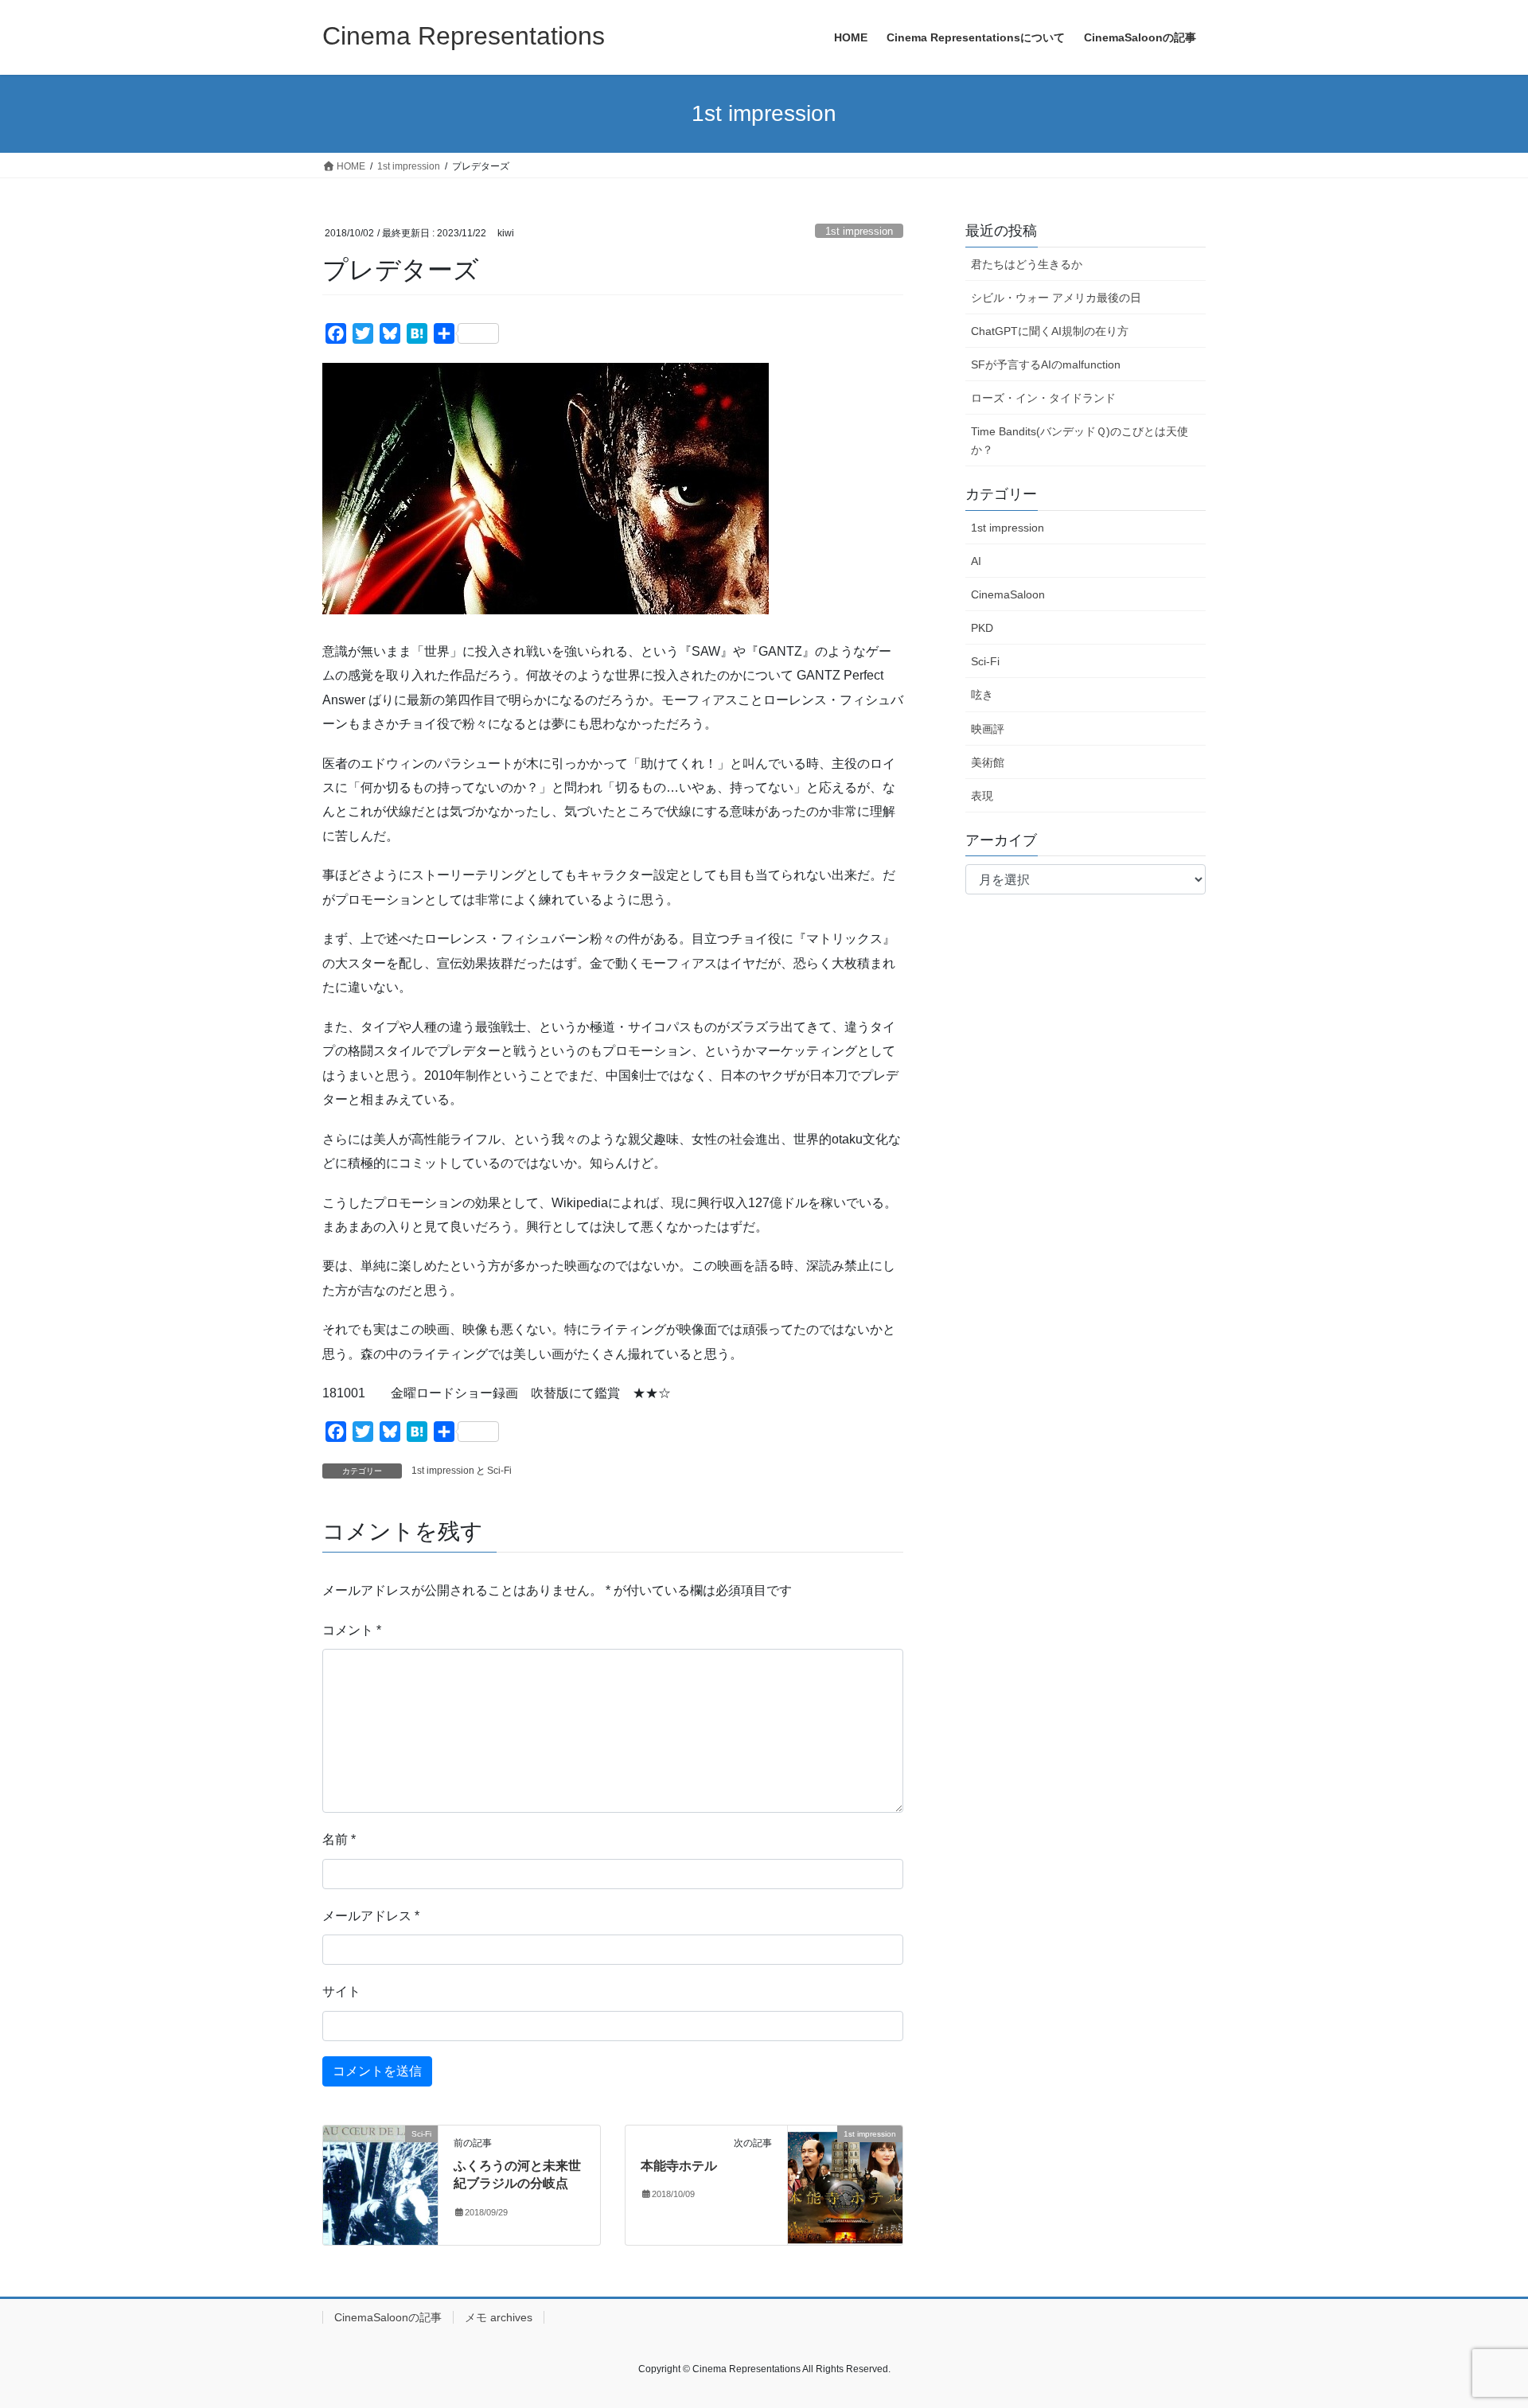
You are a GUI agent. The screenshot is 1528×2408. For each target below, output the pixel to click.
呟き (982, 695)
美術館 (988, 762)
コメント (352, 1630)
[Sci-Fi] (380, 2184)
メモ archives (499, 2317)
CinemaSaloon (1008, 594)
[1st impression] (845, 2184)
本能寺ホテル (679, 2166)
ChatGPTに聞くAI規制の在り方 (1050, 331)
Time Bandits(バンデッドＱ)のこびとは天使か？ (1080, 440)
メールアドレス (371, 1916)
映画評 (988, 729)
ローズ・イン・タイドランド (1043, 398)
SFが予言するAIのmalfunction (1046, 364)
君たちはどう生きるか (1027, 264)
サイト (341, 1991)
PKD (982, 628)
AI (976, 561)
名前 (339, 1839)
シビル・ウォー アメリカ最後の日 (1056, 298)
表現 (982, 796)
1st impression (859, 231)
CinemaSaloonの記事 (388, 2317)
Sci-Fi (499, 1471)
